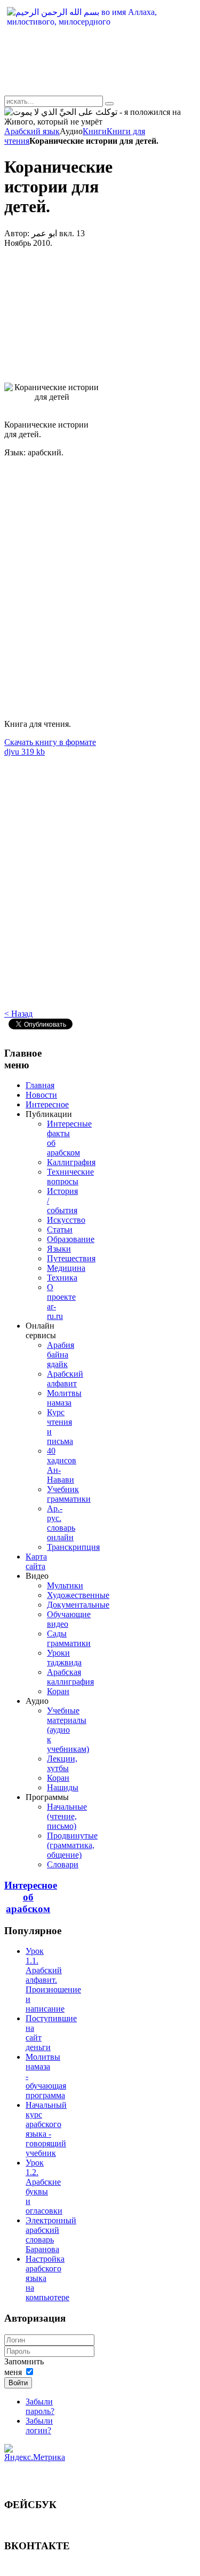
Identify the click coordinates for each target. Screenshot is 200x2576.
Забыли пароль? (40, 2406)
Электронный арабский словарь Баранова (51, 2235)
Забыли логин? (39, 2426)
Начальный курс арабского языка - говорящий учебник (46, 2129)
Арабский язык (32, 131)
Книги (95, 131)
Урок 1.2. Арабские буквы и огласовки (44, 2187)
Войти (18, 2383)
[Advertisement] (52, 306)
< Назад (18, 1014)
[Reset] (109, 104)
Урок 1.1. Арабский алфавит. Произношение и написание (53, 1980)
